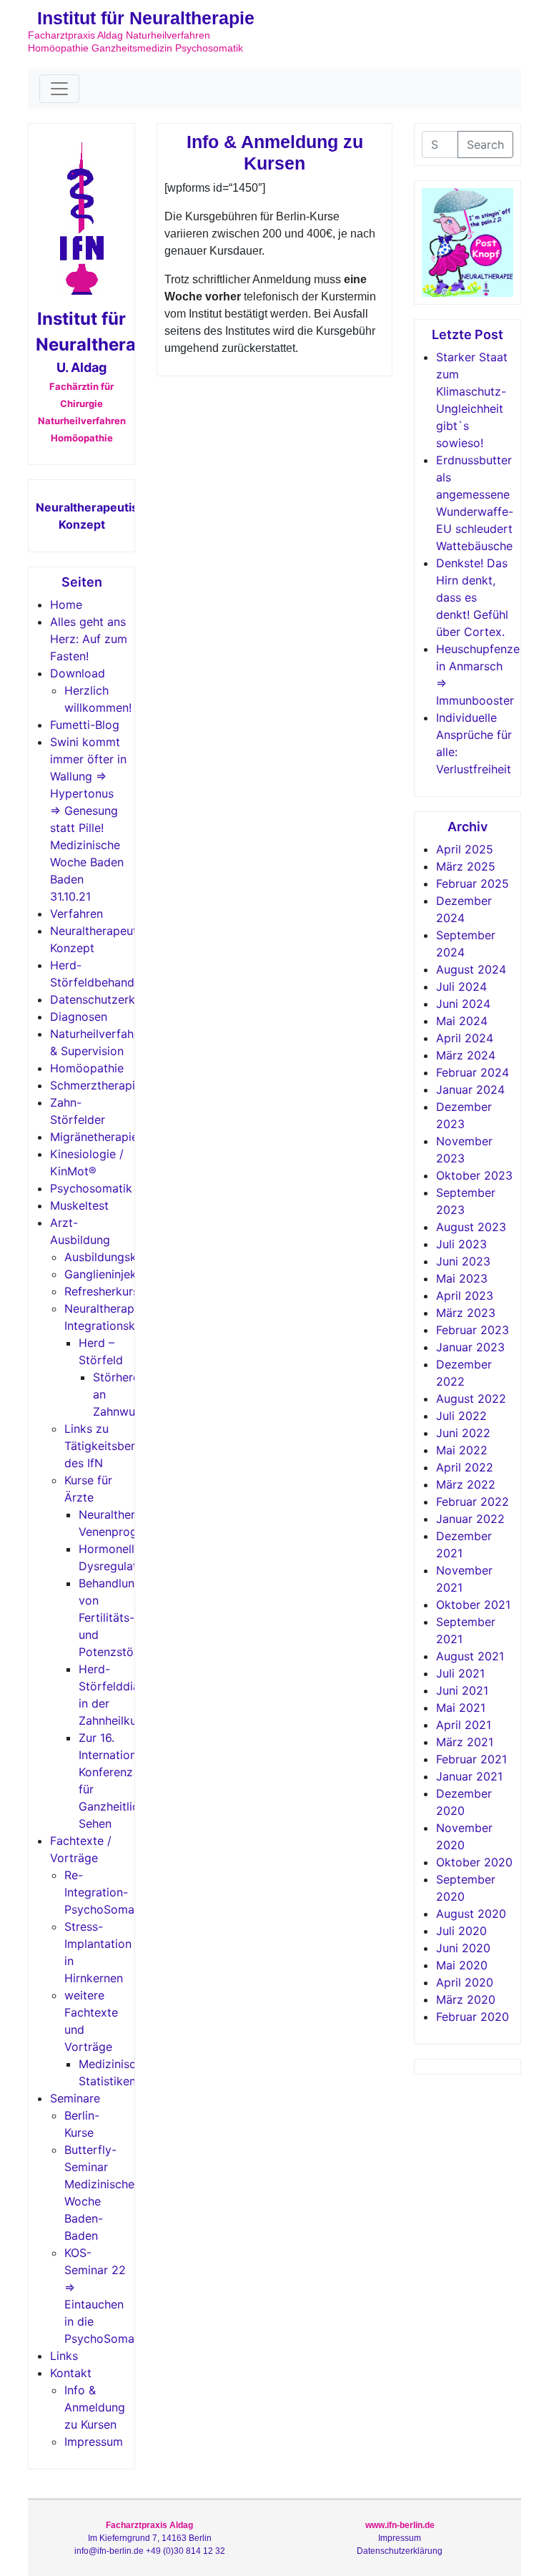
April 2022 (465, 1467)
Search (485, 145)
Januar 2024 (470, 1089)
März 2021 (465, 1742)
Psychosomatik (91, 1188)
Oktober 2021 (473, 1605)
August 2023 (471, 1227)
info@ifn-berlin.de (109, 2551)
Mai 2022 (462, 1450)
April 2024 (465, 1038)
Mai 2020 (462, 1965)
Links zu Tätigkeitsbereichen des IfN (117, 1446)
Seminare (75, 2098)
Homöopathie (87, 1068)
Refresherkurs (102, 1291)
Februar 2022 (473, 1502)
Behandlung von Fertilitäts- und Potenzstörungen (125, 1617)
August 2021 (470, 1656)
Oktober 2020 (474, 1862)
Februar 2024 (473, 1072)
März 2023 (466, 1313)
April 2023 (465, 1296)
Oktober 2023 (474, 1175)
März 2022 (466, 1484)
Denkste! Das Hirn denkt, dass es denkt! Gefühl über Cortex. (472, 597)
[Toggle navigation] (59, 89)
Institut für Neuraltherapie (146, 18)
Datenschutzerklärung (109, 999)
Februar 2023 (473, 1330)
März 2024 (466, 1055)
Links (64, 2356)
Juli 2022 (461, 1416)
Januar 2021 (469, 1776)
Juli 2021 (460, 1673)
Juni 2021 (462, 1690)
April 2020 (465, 1982)
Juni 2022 (463, 1433)
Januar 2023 (470, 1347)
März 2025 (466, 866)
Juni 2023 (463, 1261)
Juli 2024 (461, 986)
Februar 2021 (471, 1759)
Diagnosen (79, 1017)
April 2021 (464, 1725)
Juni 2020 (463, 1948)
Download (78, 673)
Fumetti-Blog (85, 725)
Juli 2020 (461, 1931)
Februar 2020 (473, 2017)
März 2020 (466, 1999)
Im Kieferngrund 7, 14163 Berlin (150, 2538)
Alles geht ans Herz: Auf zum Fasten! (89, 639)
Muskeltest (79, 1205)
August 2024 (471, 969)
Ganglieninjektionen (117, 1274)
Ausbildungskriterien (119, 1257)
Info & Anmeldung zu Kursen (95, 2407)
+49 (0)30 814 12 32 (186, 2551)
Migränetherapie (94, 1137)
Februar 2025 (473, 883)
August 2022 (471, 1399)
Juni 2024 (463, 1004)
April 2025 (465, 849)
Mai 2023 (462, 1278)
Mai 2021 (461, 1708)
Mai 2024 (462, 1021)
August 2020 (471, 1914)
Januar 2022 (470, 1519)
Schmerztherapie (96, 1085)
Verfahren (76, 914)
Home (66, 604)
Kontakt (71, 2373)
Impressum (94, 2442)
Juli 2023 (461, 1244)
